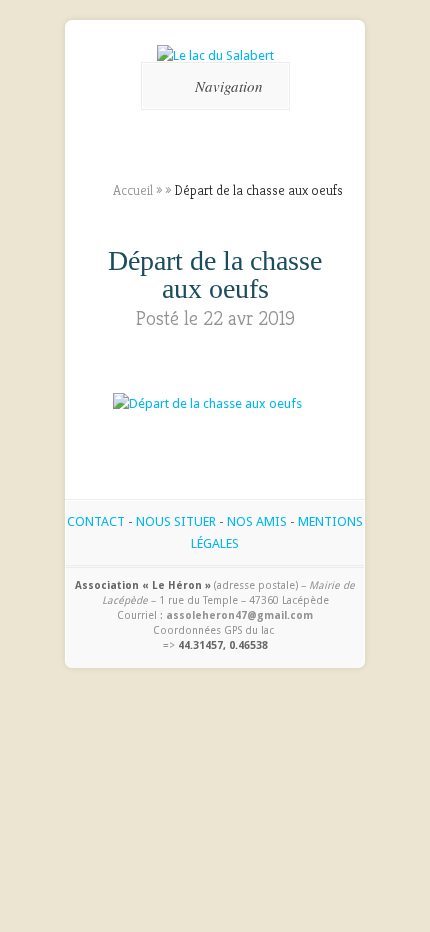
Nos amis (257, 521)
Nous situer (176, 521)
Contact (96, 521)
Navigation (229, 86)
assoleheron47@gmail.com (239, 615)
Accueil (133, 190)
